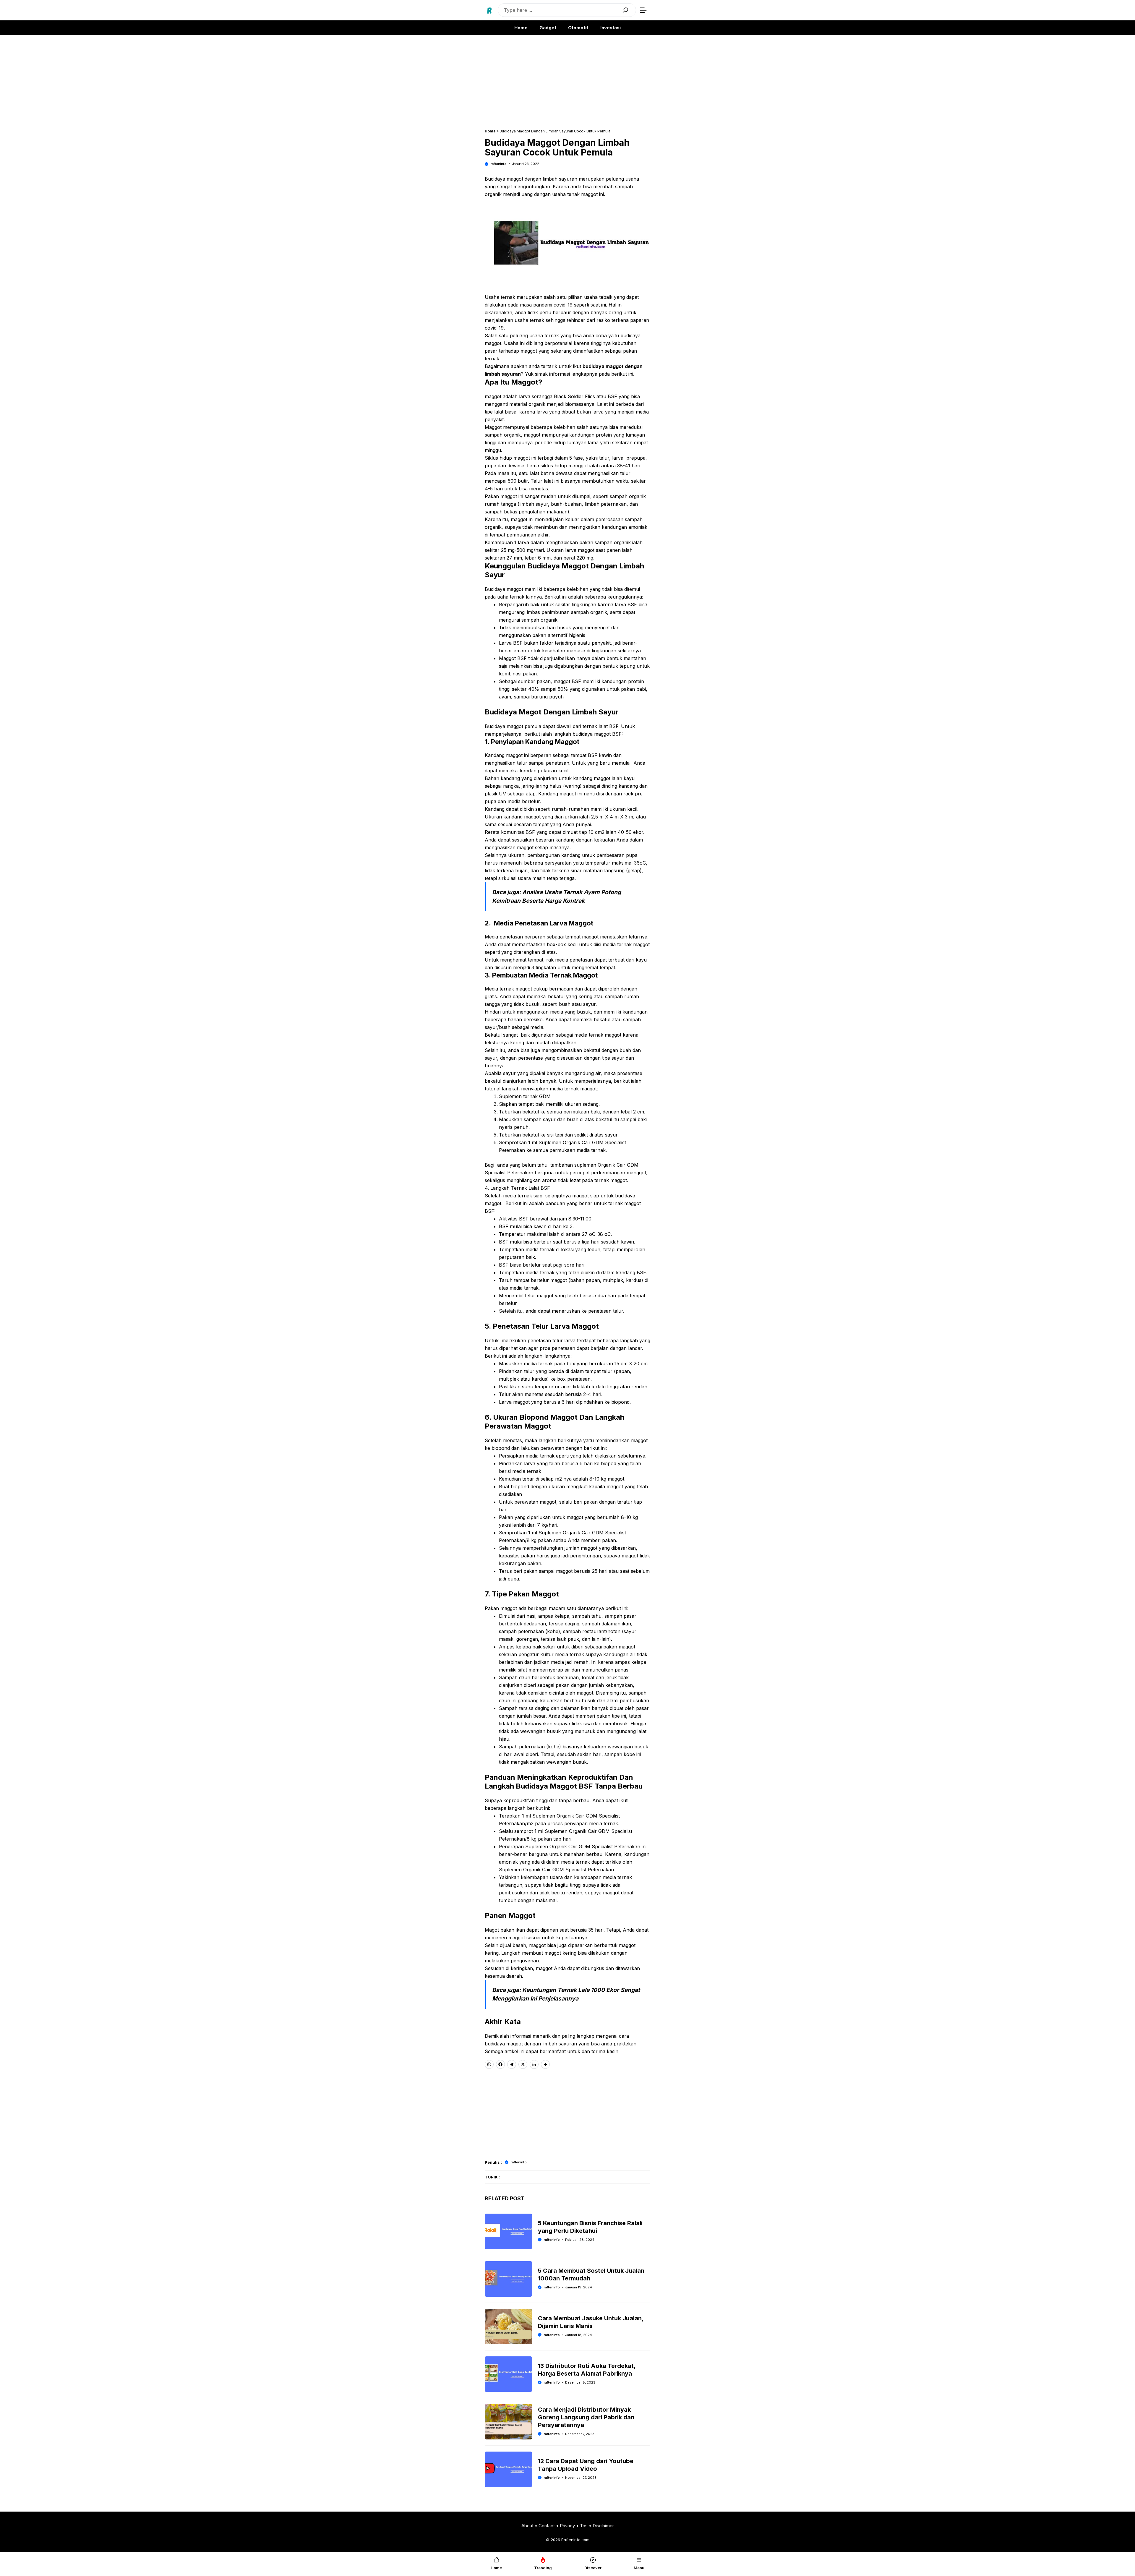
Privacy (567, 2526)
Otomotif (578, 28)
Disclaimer (603, 2526)
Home (521, 28)
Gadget (548, 28)
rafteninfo (498, 164)
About (527, 2526)
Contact (547, 2526)
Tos (584, 2526)
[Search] (625, 10)
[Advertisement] (567, 85)
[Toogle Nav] (643, 10)
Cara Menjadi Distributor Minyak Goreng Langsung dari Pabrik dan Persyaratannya (586, 2417)
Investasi (611, 28)
